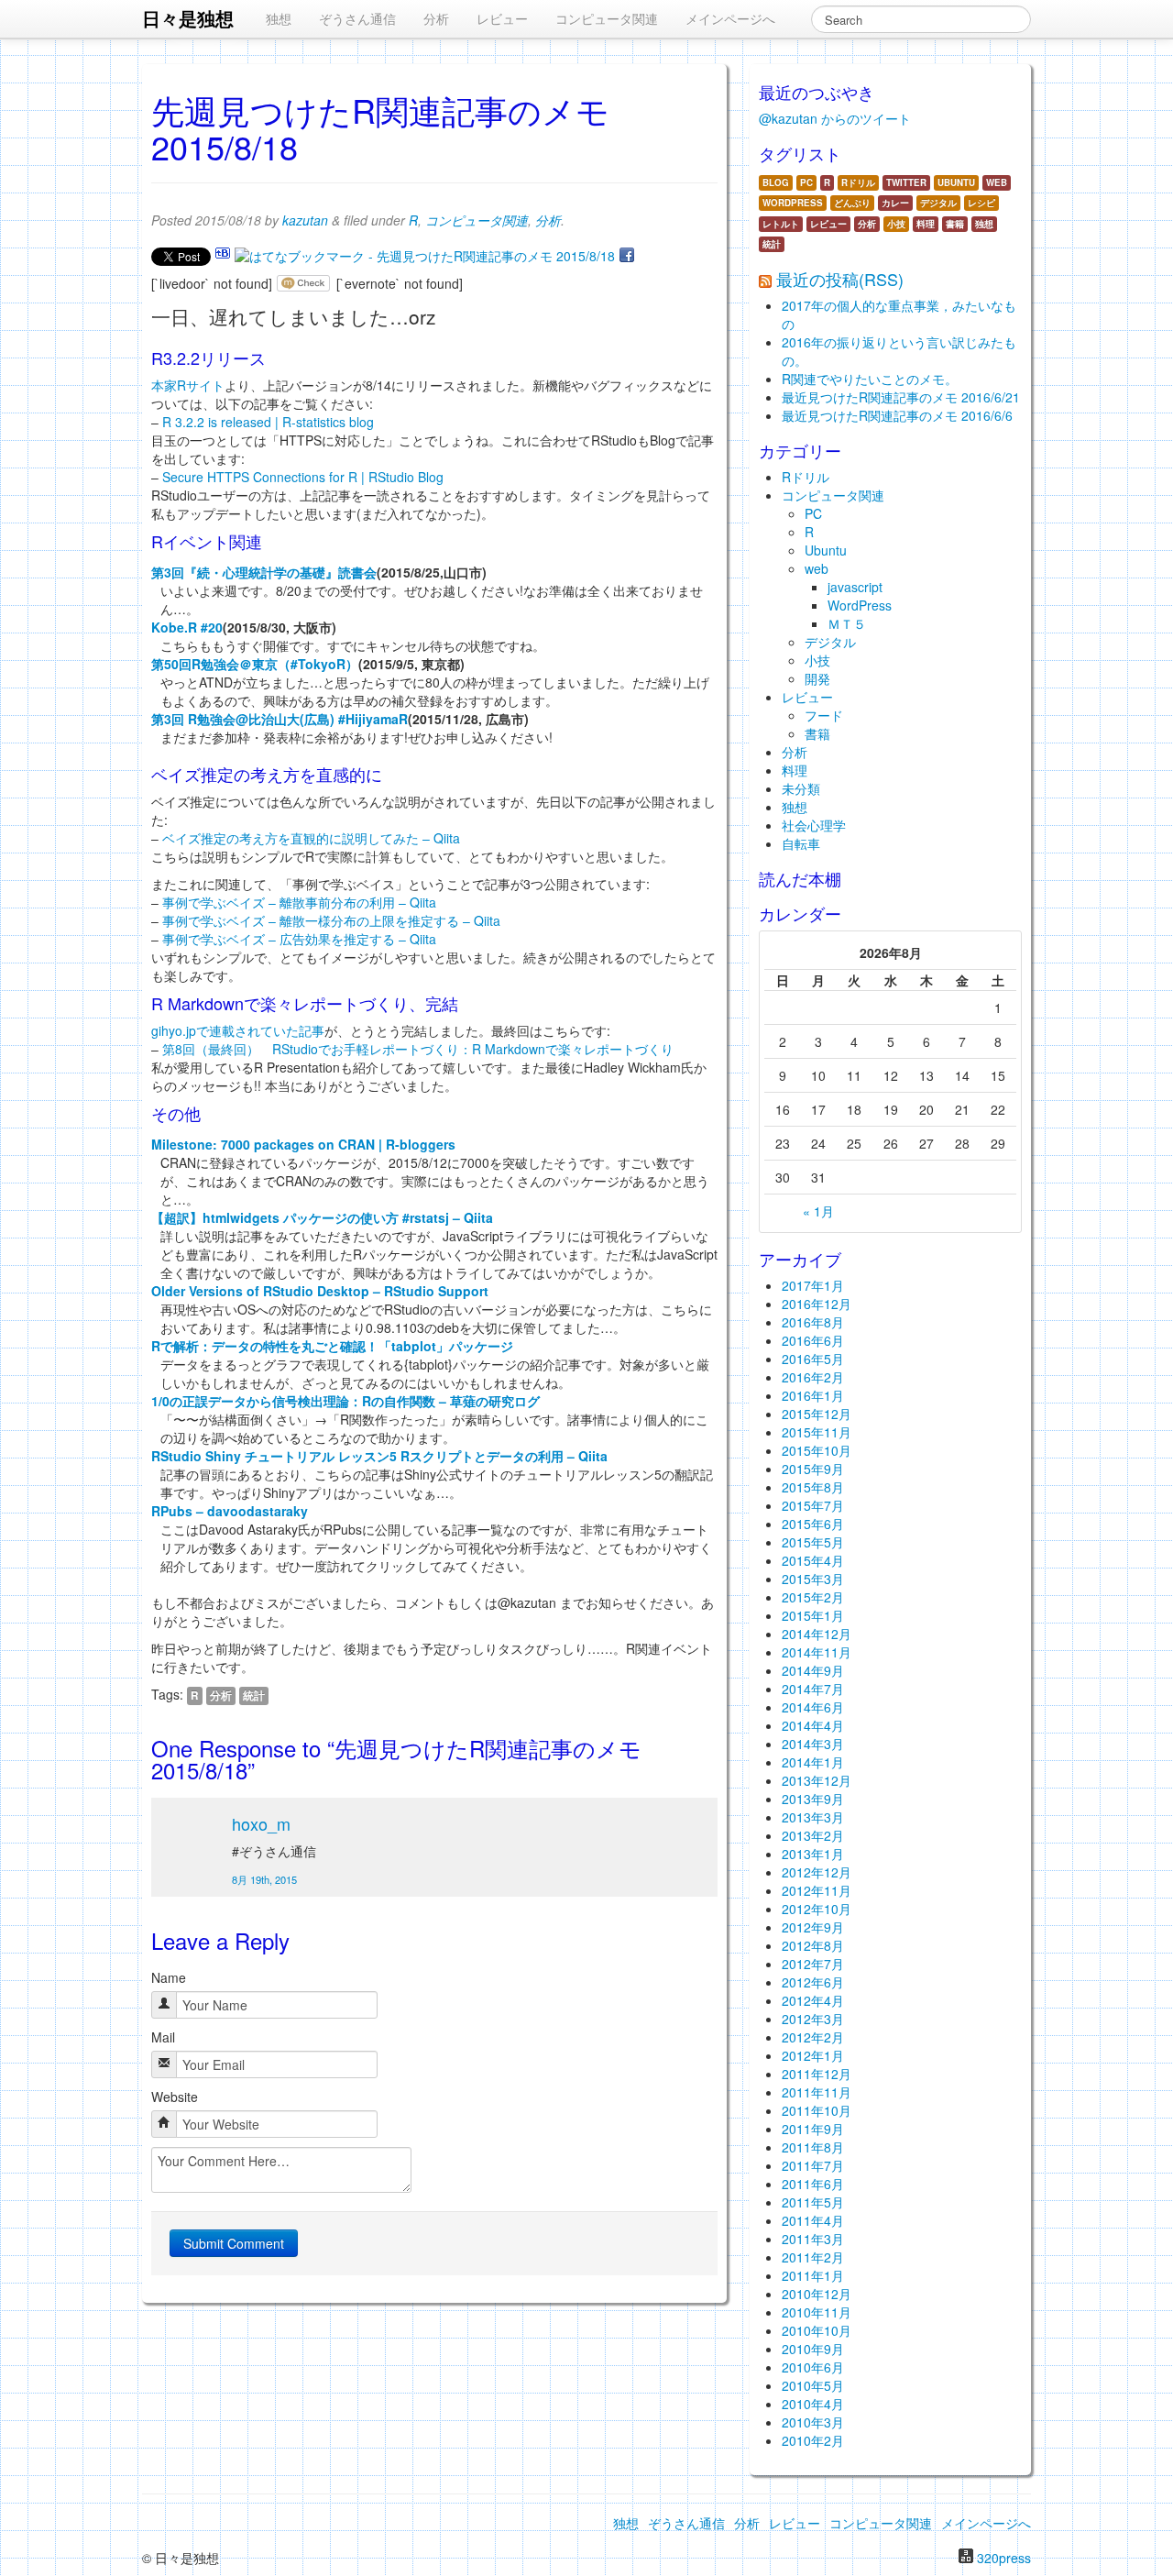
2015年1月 (813, 1615)
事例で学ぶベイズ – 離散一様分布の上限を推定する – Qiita (331, 920)
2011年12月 (817, 2074)
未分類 (801, 788)
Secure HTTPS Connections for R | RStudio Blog (303, 477)
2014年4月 (813, 1725)
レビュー (502, 18)
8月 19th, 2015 (264, 1879)
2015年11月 (817, 1432)
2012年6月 (813, 1982)
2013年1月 (813, 1854)
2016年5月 (813, 1359)
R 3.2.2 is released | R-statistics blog (268, 422)
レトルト (781, 224)
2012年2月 (813, 2037)
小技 (896, 224)
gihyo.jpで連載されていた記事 (238, 1030)
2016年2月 (813, 1377)
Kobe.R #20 (187, 627)
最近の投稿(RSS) (840, 279)
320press (1004, 2558)
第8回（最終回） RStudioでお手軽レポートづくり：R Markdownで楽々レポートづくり (418, 1049)
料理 (926, 224)
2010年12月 (817, 2294)
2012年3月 (813, 2019)
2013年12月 (817, 1780)
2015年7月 (813, 1505)
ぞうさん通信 (357, 18)
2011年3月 (813, 2239)
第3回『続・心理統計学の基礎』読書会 (264, 572)
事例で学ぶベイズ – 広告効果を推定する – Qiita (299, 939)
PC (806, 182)
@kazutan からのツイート (835, 118)
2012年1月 (813, 2055)
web (997, 182)
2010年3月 (813, 2422)
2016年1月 (813, 1395)
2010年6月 (813, 2367)
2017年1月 (813, 1285)
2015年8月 (813, 1487)
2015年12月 (817, 1414)
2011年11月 (817, 2092)
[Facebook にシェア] (627, 256)
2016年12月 (817, 1304)
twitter (906, 182)
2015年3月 (813, 1579)
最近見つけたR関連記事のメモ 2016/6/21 (901, 397)
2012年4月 (813, 2000)
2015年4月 (813, 1560)
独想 (279, 18)
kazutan (305, 220)
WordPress (793, 203)
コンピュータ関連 (607, 18)
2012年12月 (817, 1872)
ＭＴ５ (847, 623)
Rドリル (858, 182)
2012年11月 (817, 1890)
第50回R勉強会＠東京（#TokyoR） (255, 664)
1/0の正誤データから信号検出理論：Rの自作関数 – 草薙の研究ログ (345, 1401)
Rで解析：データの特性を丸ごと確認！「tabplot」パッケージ (332, 1346)
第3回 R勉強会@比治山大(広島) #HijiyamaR (280, 719)
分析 (436, 18)
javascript (855, 587)
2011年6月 (813, 2184)
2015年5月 (813, 1542)
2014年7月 (813, 1689)
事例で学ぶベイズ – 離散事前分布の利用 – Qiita (299, 902)
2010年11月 (817, 2312)
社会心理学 (814, 825)
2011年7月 (813, 2165)
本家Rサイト (188, 385)
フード (824, 715)
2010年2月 (813, 2440)
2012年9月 (813, 1927)
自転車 (801, 843)
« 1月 (818, 1211)
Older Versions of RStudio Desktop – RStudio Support (320, 1291)
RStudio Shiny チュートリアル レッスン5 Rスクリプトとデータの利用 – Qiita (379, 1456)
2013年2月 (813, 1835)
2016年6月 (813, 1340)
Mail (163, 2037)
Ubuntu (956, 182)
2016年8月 (813, 1322)
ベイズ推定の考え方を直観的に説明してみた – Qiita (311, 838)
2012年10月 (817, 1909)
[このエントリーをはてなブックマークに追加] (223, 256)
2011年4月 (813, 2220)
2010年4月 (813, 2404)
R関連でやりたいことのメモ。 (870, 379)
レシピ (981, 203)
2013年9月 (813, 1799)
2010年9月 (813, 2349)
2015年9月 (813, 1469)
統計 (254, 1695)
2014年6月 (813, 1707)
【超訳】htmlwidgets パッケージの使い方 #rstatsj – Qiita (322, 1217)
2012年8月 (813, 1945)
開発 (817, 678)
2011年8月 (813, 2147)
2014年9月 (813, 1670)
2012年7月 (813, 1964)
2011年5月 (813, 2202)
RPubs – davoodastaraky (230, 1511)
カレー (895, 203)
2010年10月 (817, 2330)
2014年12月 (817, 1634)
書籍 (955, 224)
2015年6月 (813, 1524)
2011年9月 (813, 2129)
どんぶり (852, 203)
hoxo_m (261, 1823)
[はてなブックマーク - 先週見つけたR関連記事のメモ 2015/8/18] (425, 256)
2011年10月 (817, 2110)
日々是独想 (188, 18)
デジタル (938, 203)
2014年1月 (813, 1762)
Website (175, 2097)
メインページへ (730, 18)
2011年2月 (813, 2257)
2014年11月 (817, 1652)
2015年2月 (813, 1597)
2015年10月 (817, 1450)
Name (169, 1977)
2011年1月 (813, 2275)
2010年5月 (813, 2385)
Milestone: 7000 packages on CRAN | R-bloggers (303, 1144)
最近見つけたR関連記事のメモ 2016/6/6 (897, 415)
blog (776, 182)
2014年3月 (813, 1744)
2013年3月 (813, 1817)
